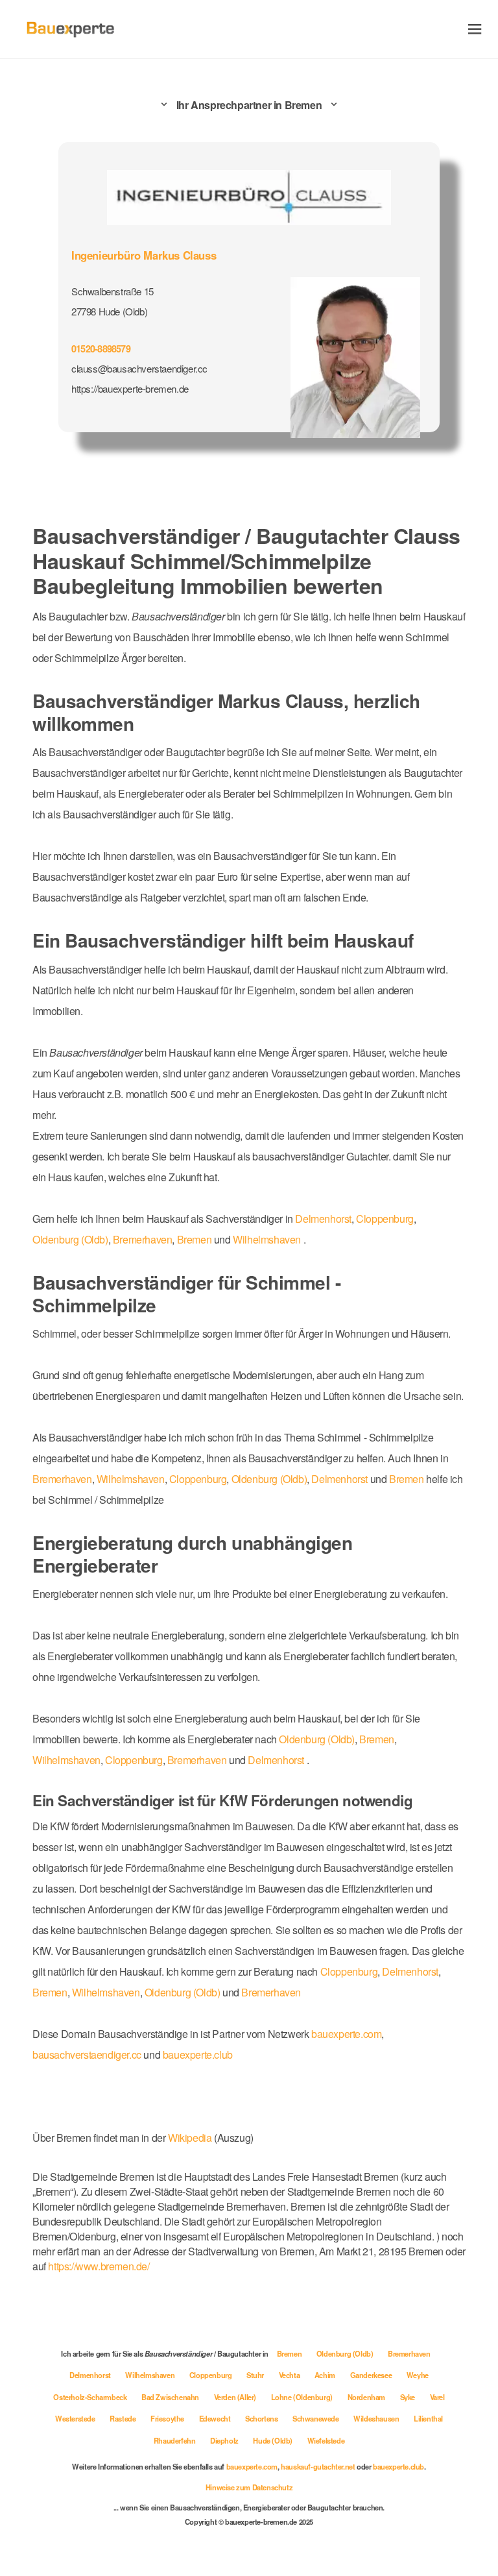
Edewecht (216, 2418)
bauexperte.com (346, 2034)
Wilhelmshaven (267, 1239)
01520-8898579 (101, 349)
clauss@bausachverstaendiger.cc (139, 368)
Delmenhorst (323, 1219)
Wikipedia (191, 2138)
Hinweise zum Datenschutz (249, 2487)
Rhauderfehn (175, 2440)
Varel (437, 2397)
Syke (409, 2397)
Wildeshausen (377, 2418)
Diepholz (225, 2440)
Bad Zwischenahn (171, 2397)
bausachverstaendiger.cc (87, 2055)
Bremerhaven (143, 1239)
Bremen (195, 1239)
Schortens (262, 2418)
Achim (326, 2375)
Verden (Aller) (236, 2397)
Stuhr (256, 2375)
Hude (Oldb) (273, 2440)
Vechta (290, 2375)
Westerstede (76, 2418)
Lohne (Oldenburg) (303, 2397)
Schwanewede (316, 2418)
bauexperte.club (198, 2055)
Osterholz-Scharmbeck (91, 2397)
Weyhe (418, 2375)
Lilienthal (428, 2418)
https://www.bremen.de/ (99, 2266)
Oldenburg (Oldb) (70, 1239)
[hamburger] (475, 29)
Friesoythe (168, 2418)
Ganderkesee (372, 2375)
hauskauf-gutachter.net (318, 2466)
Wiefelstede (326, 2440)
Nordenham (367, 2397)
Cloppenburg (385, 1219)
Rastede (124, 2418)
